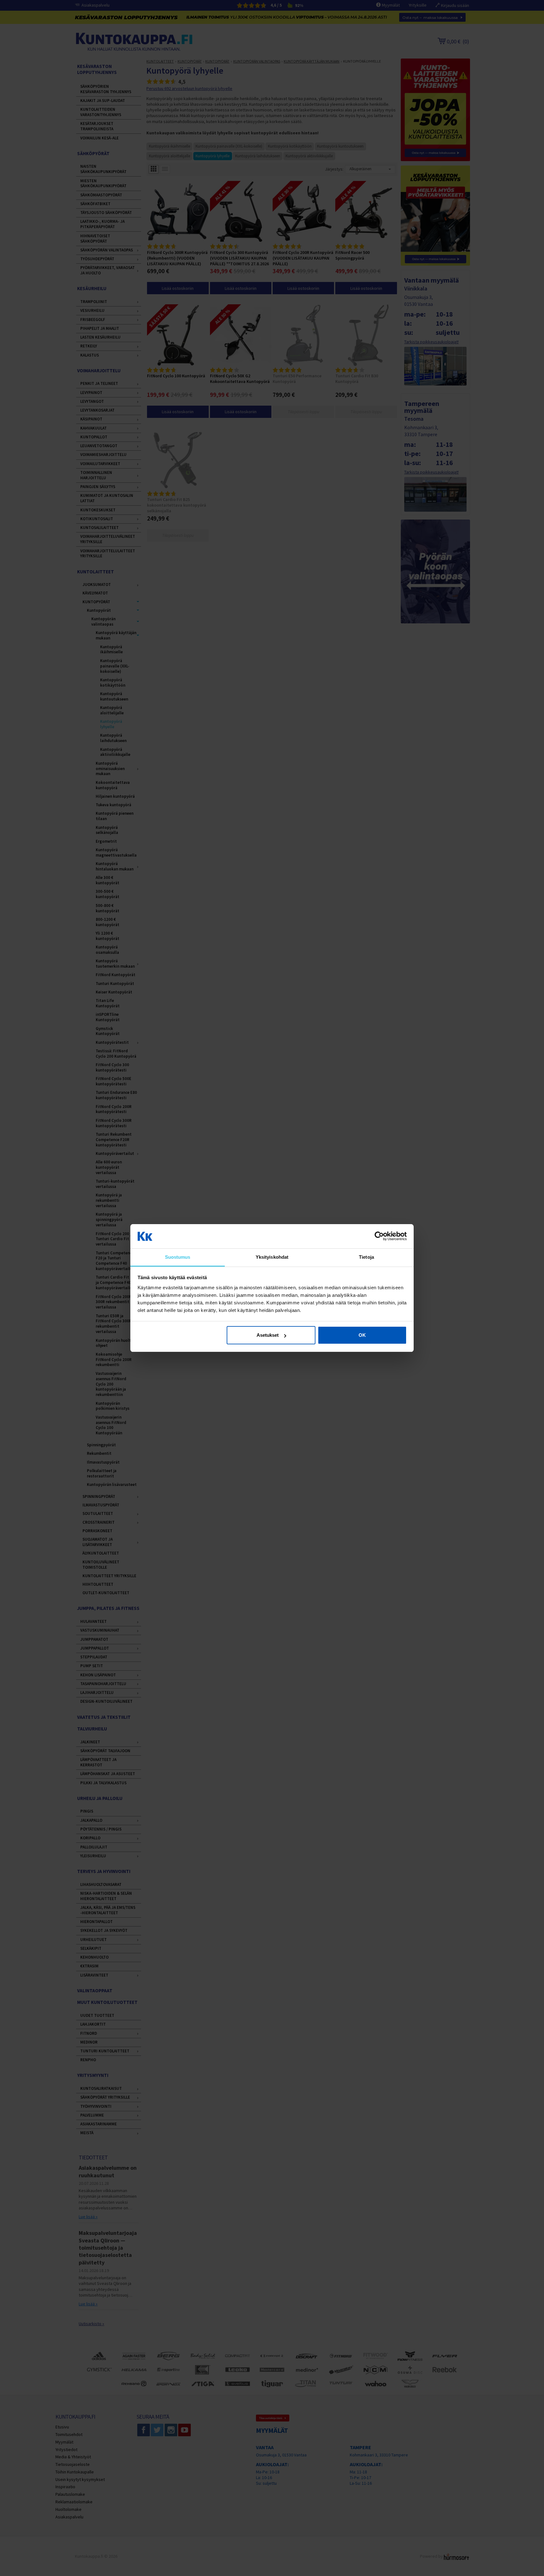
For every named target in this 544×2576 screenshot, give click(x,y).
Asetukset (268, 1335)
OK (362, 1335)
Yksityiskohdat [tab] (272, 1257)
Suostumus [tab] (178, 1257)
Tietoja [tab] (366, 1257)
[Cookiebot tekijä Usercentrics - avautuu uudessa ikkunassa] (379, 1236)
